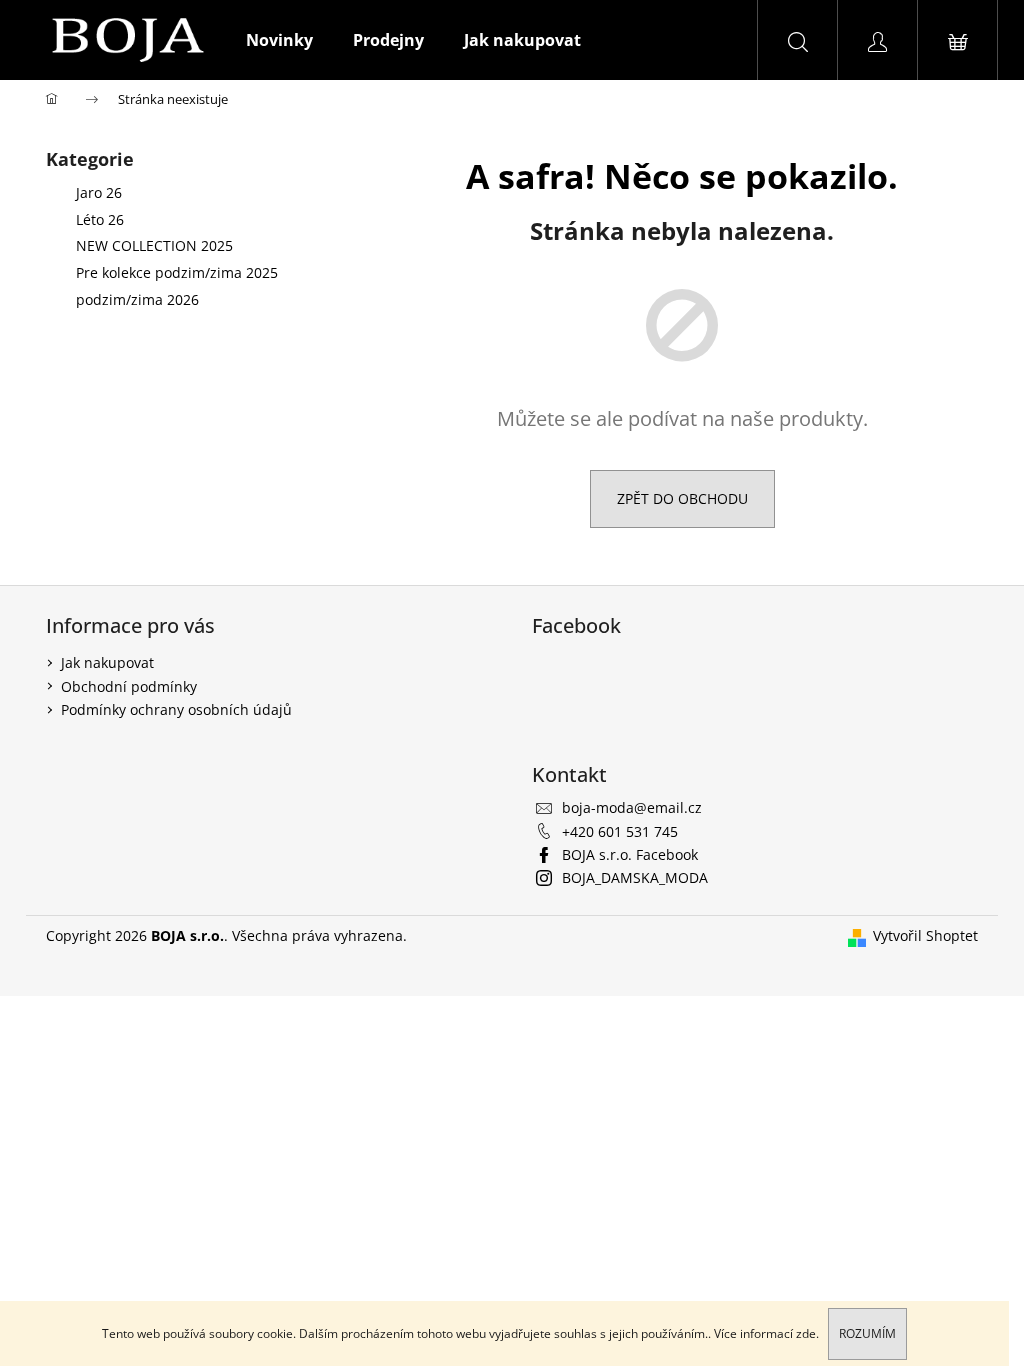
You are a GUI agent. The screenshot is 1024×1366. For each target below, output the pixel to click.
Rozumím (867, 1333)
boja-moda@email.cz (632, 807)
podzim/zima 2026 (137, 299)
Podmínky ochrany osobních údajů (176, 709)
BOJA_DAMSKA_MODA (635, 877)
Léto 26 (100, 219)
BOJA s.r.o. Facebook (630, 854)
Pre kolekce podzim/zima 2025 (177, 272)
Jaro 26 (99, 192)
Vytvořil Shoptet (925, 935)
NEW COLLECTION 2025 (154, 245)
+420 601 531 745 (620, 831)
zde (806, 1333)
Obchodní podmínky (129, 686)
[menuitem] (279, 40)
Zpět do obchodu (682, 498)
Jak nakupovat (107, 662)
